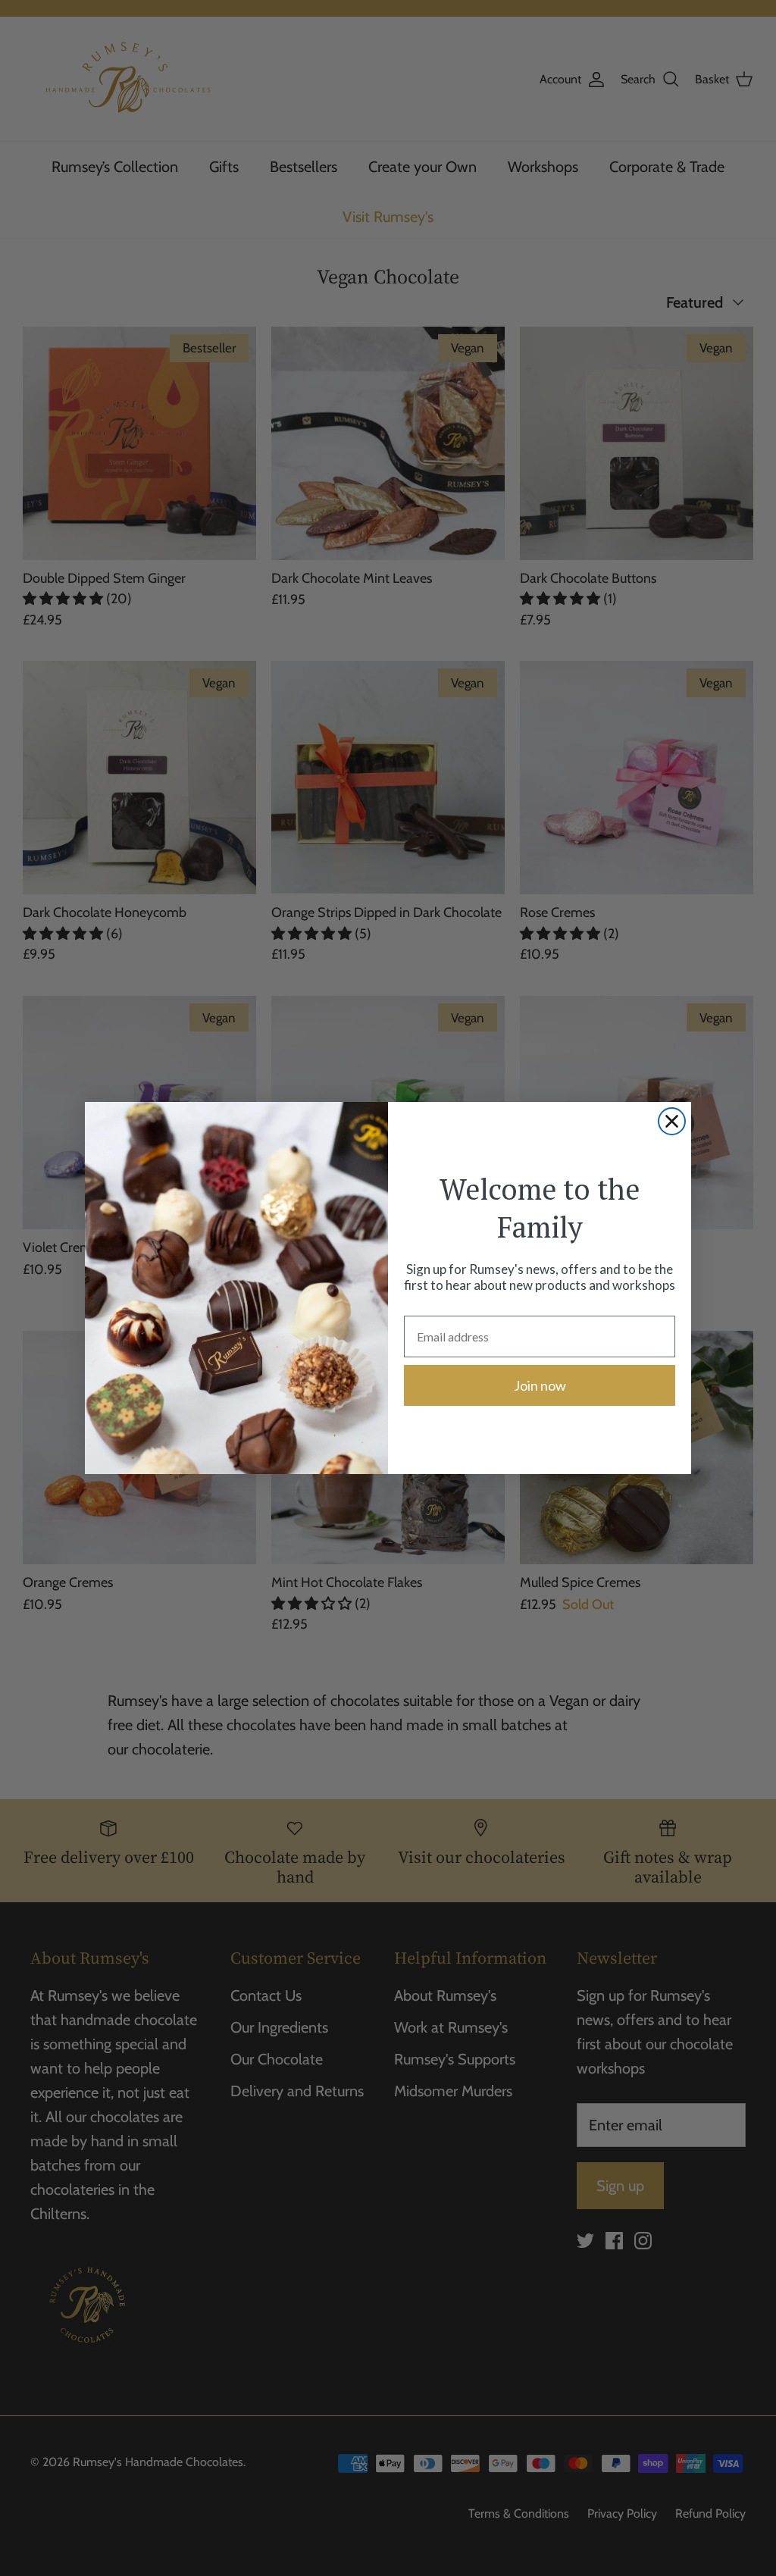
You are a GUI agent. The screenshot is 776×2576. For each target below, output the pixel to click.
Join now (540, 1385)
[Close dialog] (672, 1121)
